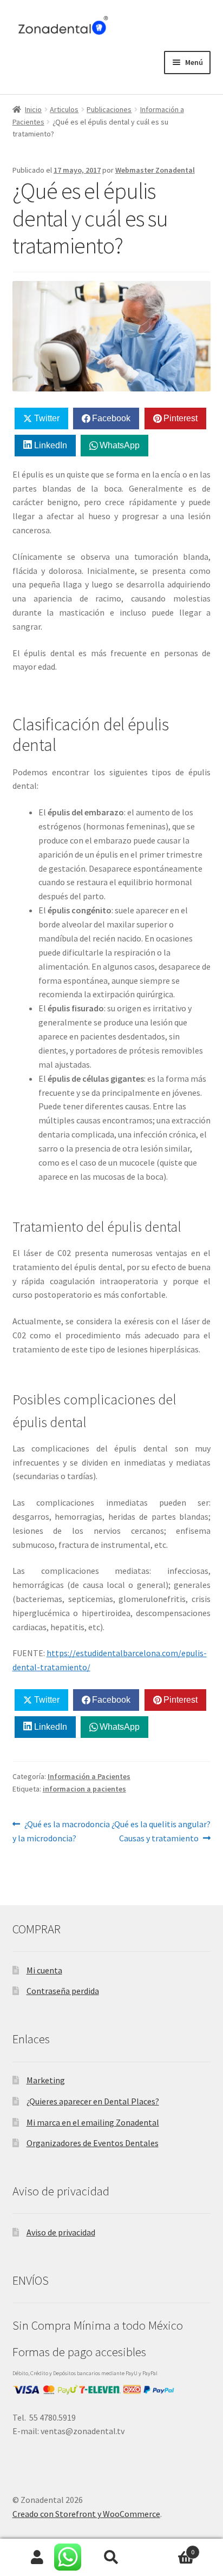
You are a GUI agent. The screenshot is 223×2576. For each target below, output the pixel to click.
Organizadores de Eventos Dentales (93, 2143)
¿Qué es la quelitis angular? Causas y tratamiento (161, 1831)
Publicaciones (109, 109)
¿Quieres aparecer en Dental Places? (93, 2101)
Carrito (172, 2548)
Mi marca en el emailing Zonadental (93, 2122)
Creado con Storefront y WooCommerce (86, 2514)
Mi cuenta (44, 1970)
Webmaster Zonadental (155, 170)
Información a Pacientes (89, 1776)
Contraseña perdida (63, 1991)
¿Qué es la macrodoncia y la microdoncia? (61, 1831)
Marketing (46, 2080)
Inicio (33, 109)
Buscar (111, 2558)
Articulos (64, 109)
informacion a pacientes (84, 1789)
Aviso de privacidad (61, 2232)
